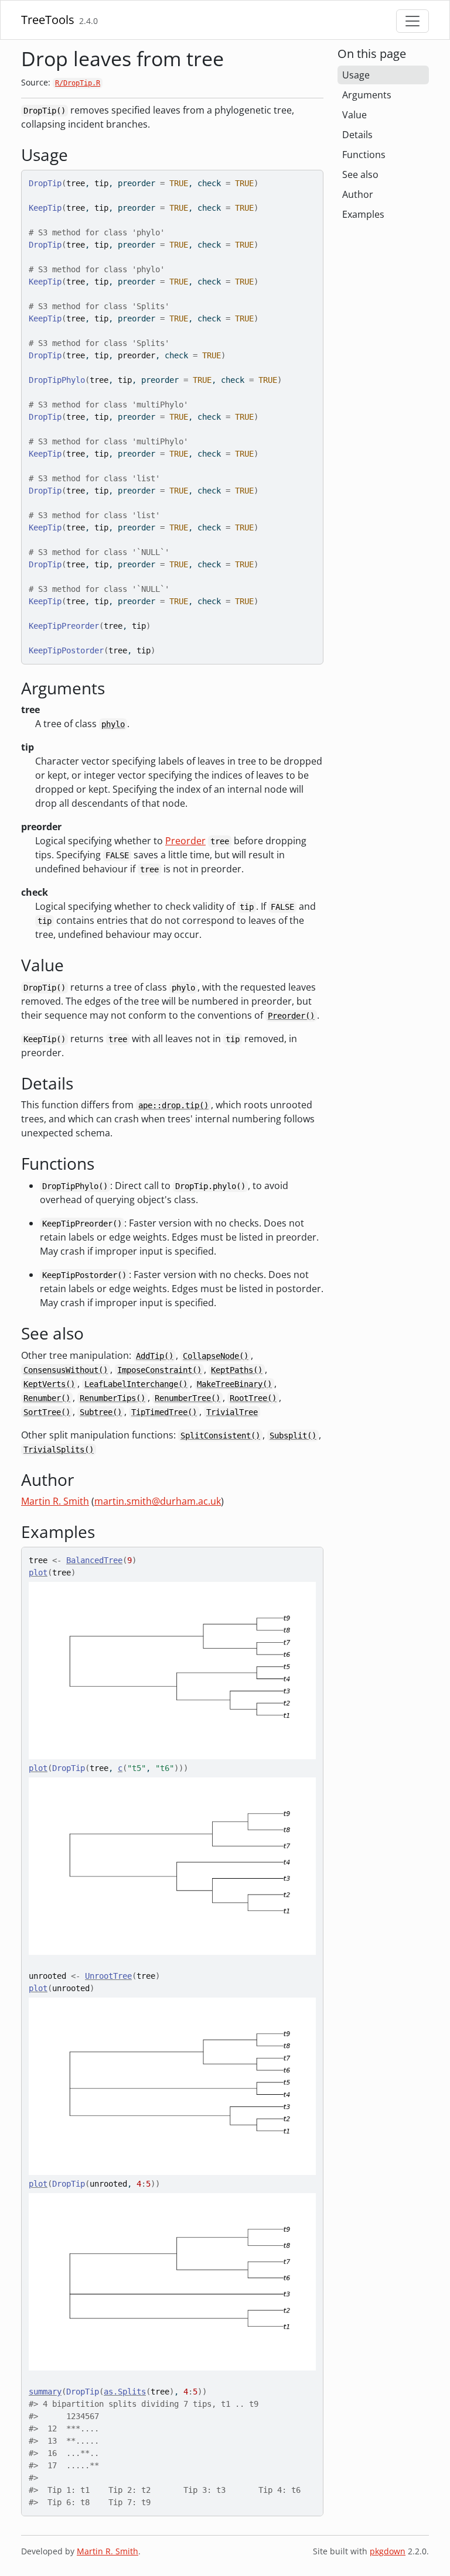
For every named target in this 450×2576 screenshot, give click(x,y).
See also (360, 174)
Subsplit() (293, 1436)
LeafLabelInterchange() (136, 1384)
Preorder (185, 841)
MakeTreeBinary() (234, 1384)
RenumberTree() (187, 1398)
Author (358, 194)
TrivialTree (232, 1412)
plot (38, 1573)
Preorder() (291, 1016)
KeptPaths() (237, 1370)
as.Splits (125, 2392)
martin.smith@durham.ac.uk (158, 1501)
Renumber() (47, 1398)
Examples (363, 214)
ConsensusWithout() (66, 1370)
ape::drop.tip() (173, 1105)
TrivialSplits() (59, 1450)
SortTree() (47, 1412)
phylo (113, 724)
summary (45, 2392)
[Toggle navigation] (412, 21)
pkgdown (388, 2551)
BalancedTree (94, 1560)
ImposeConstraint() (159, 1370)
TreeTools (48, 20)
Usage (356, 75)
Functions (364, 155)
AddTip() (155, 1356)
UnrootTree (108, 1976)
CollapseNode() (216, 1356)
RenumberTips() (112, 1398)
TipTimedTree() (164, 1412)
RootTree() (253, 1398)
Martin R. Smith (55, 1501)
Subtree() (101, 1412)
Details (357, 135)
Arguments (367, 95)
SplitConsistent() (220, 1436)
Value (354, 115)
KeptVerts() (49, 1384)
